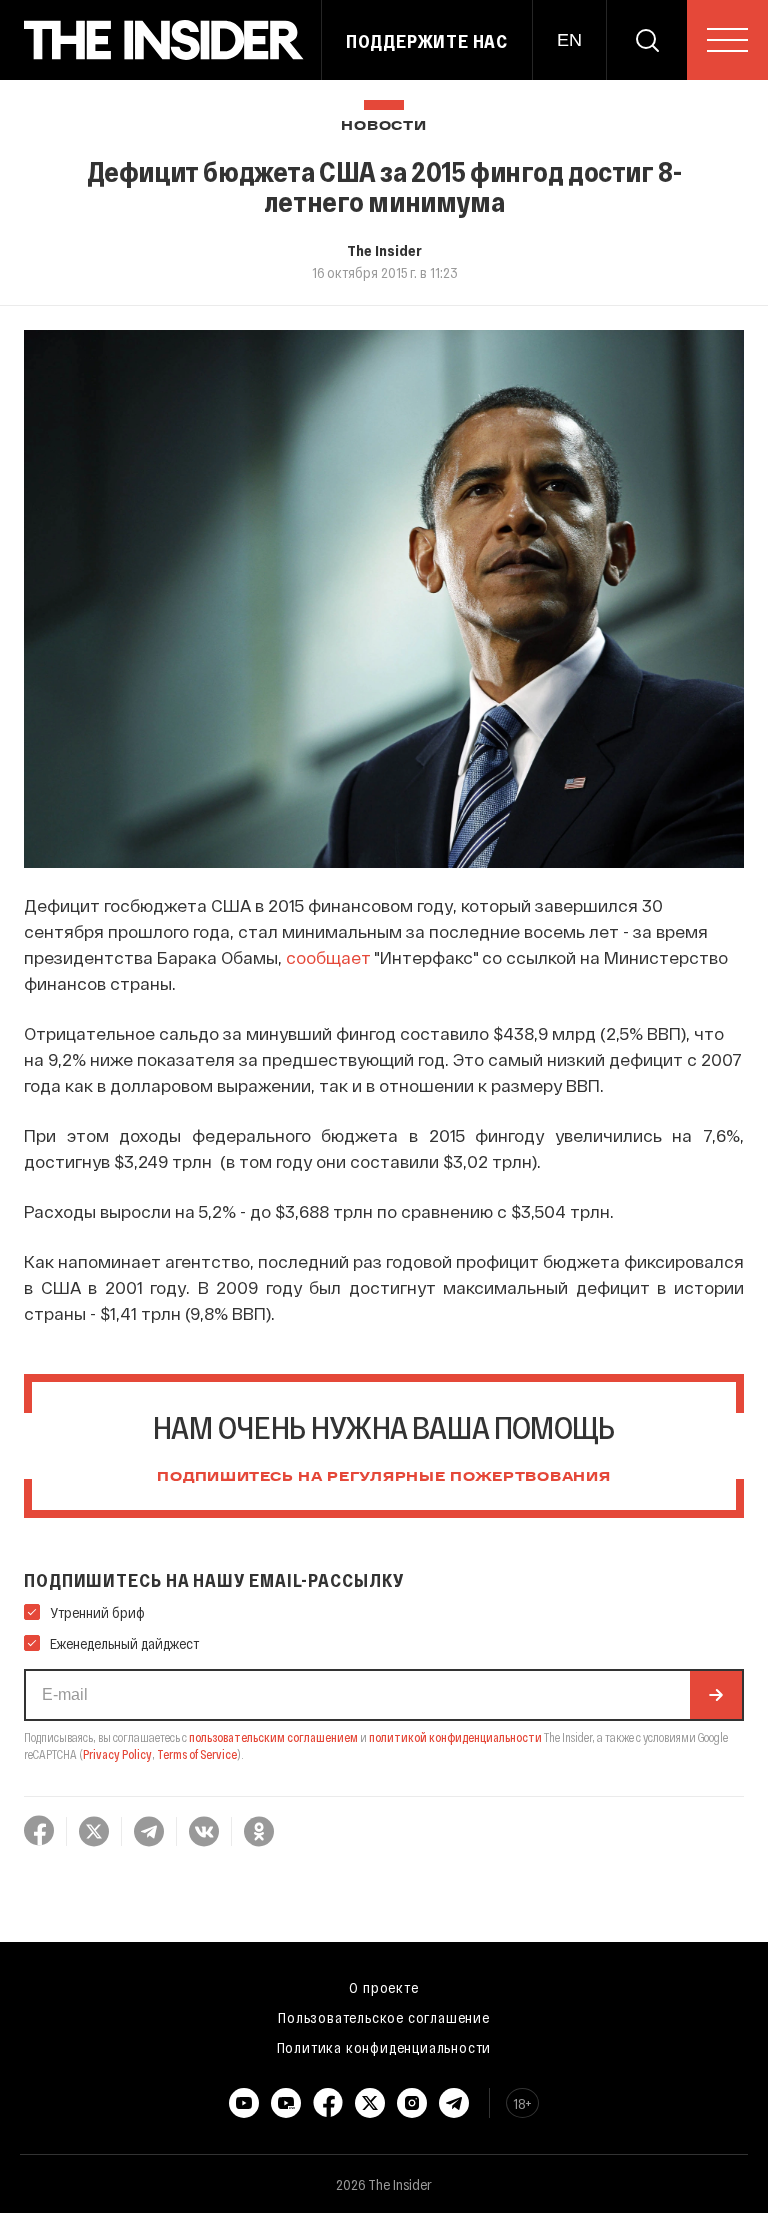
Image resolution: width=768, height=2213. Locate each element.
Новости (383, 126)
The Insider (384, 250)
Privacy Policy (117, 1754)
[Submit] (716, 1695)
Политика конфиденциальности (384, 2047)
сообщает (328, 957)
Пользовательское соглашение (384, 2017)
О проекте (383, 1987)
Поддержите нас (427, 41)
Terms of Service (197, 1754)
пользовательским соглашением (273, 1737)
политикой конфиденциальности (455, 1737)
